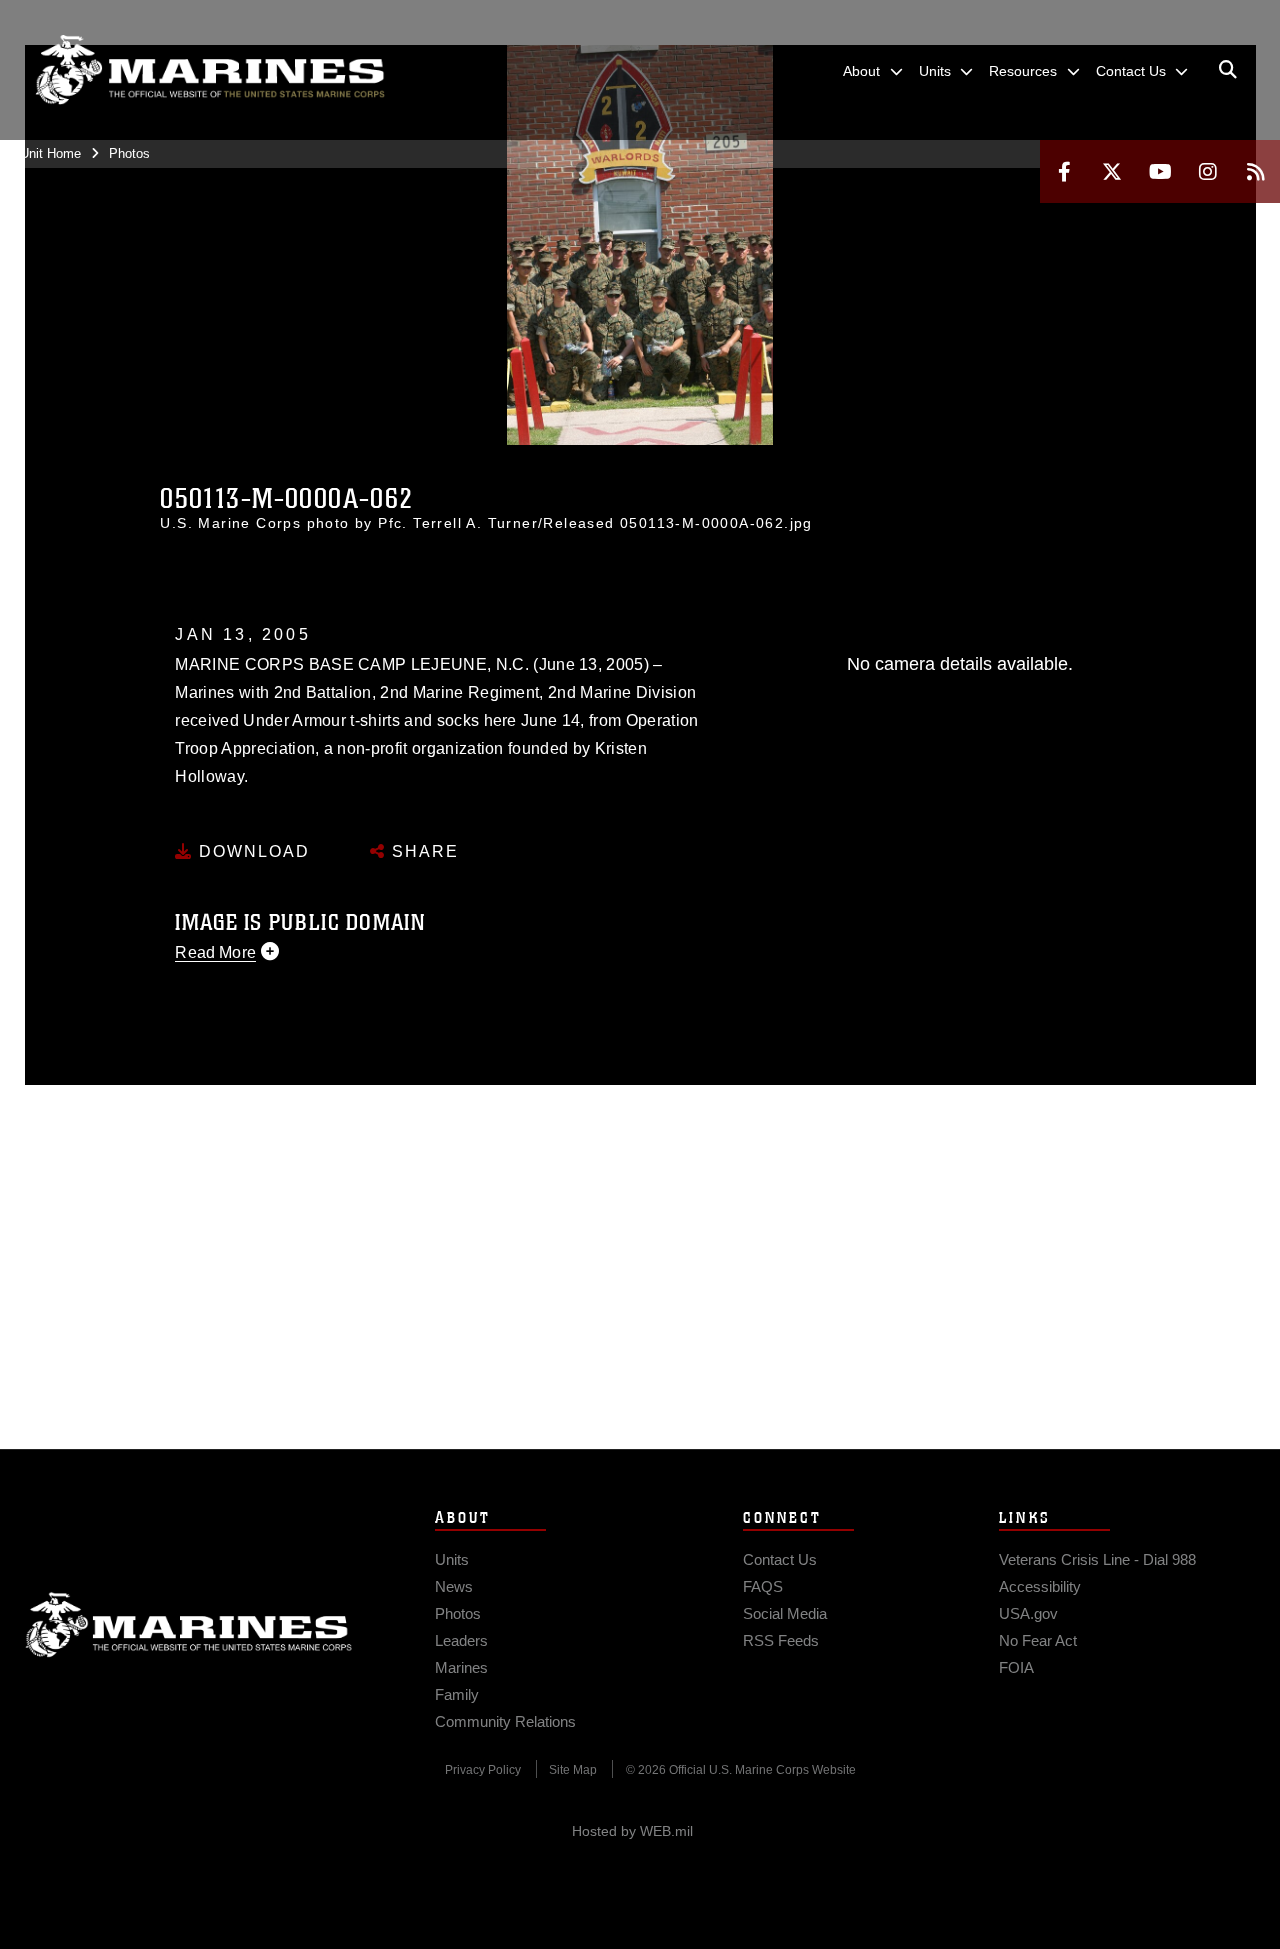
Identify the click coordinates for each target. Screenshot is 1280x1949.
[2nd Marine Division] (210, 70)
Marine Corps (189, 1625)
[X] (1112, 171)
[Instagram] (1208, 171)
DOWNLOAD (251, 851)
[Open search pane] (1228, 70)
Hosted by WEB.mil (632, 1831)
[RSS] (1256, 171)
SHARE (422, 851)
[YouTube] (1160, 171)
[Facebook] (1064, 171)
